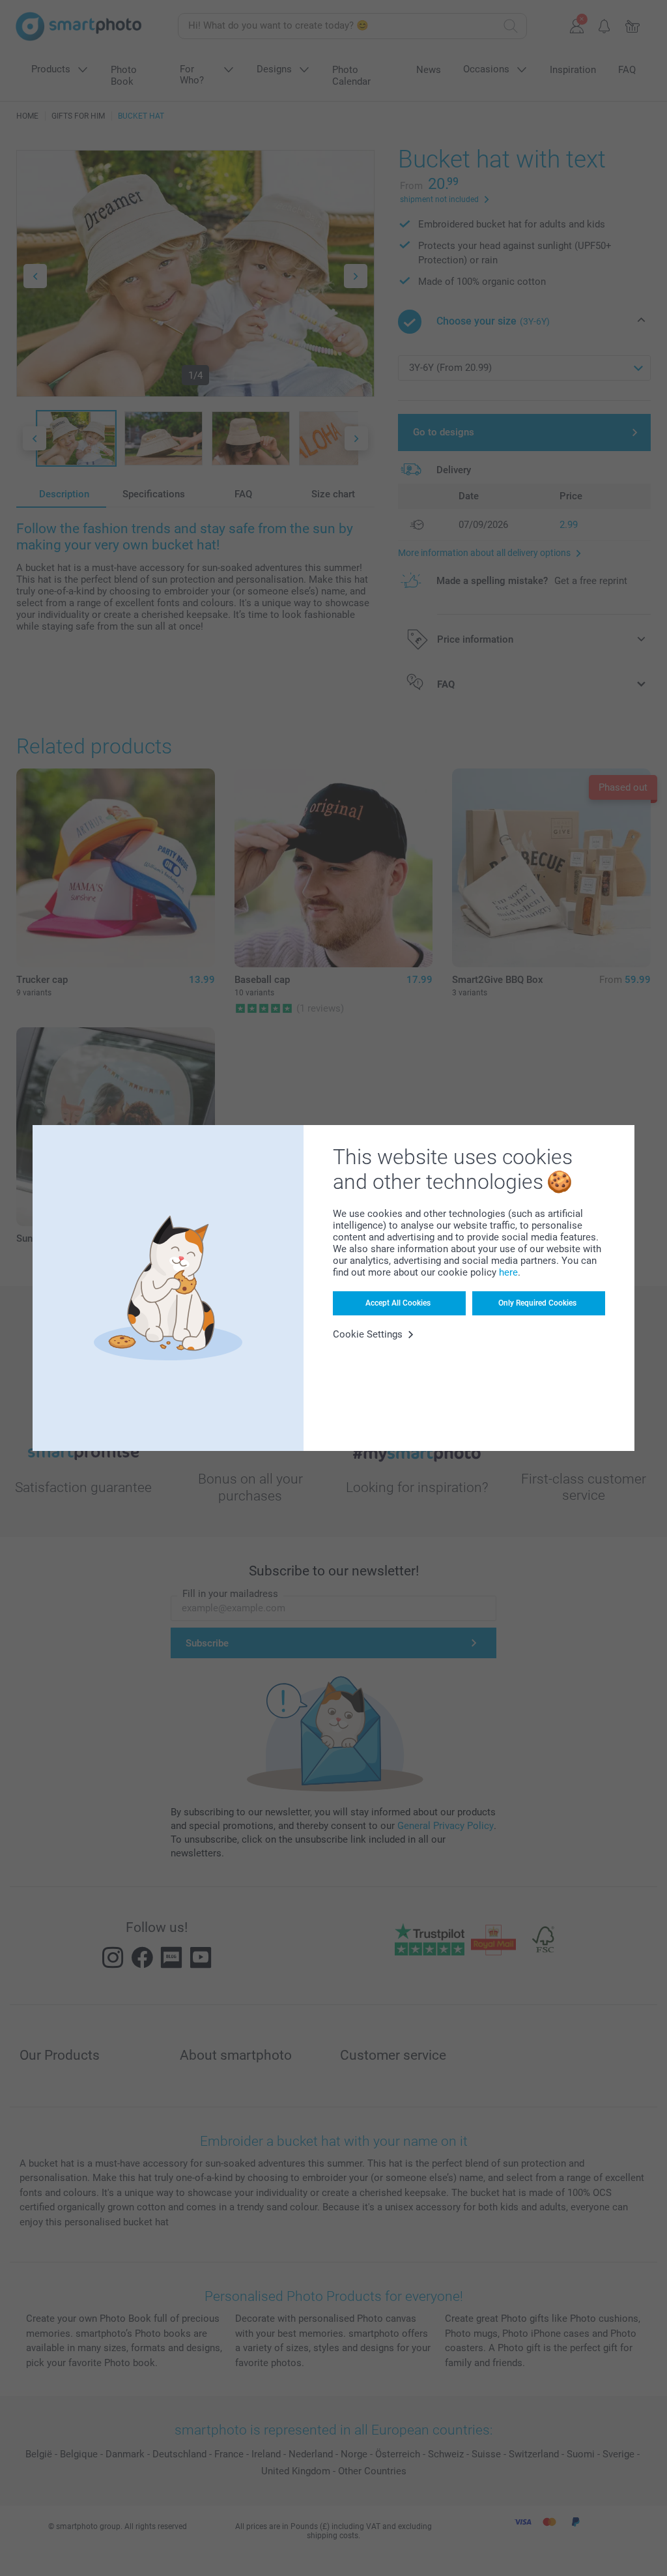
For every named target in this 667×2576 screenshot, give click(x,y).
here (508, 1272)
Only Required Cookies (537, 1303)
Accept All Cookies (398, 1303)
